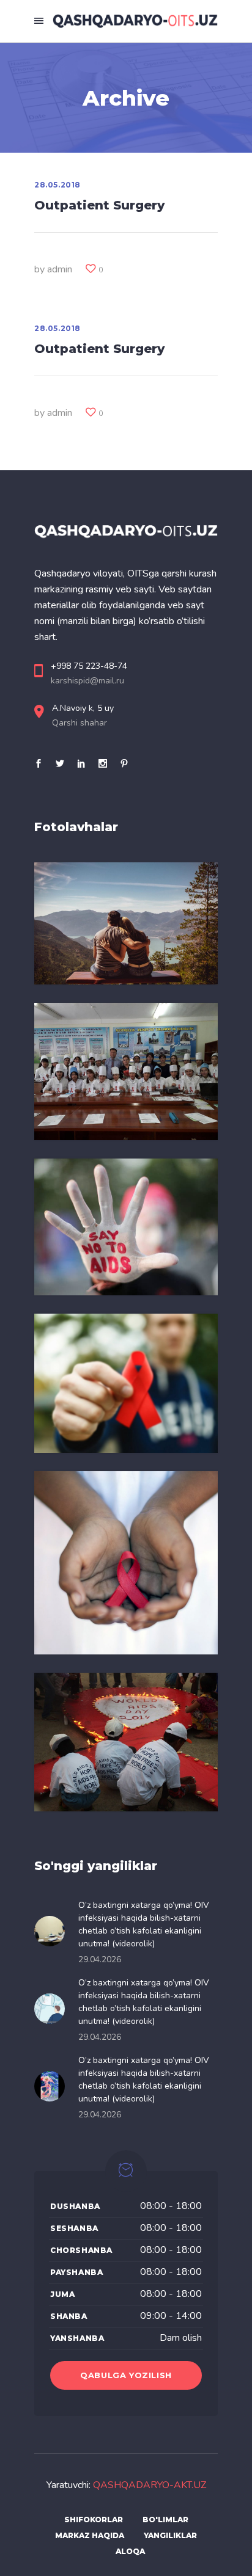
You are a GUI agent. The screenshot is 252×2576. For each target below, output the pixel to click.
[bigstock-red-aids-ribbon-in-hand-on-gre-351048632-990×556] (126, 1383)
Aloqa (130, 2551)
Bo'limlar (165, 2520)
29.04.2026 (100, 1959)
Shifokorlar (94, 2520)
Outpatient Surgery (99, 205)
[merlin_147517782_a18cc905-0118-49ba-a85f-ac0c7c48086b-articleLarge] (126, 1227)
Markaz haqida (90, 2535)
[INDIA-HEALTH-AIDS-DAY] (126, 1742)
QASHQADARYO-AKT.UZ (150, 2485)
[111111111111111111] (126, 1072)
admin (60, 269)
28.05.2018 (57, 185)
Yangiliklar (170, 2535)
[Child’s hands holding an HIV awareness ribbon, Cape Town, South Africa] (126, 1563)
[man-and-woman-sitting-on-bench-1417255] (126, 923)
